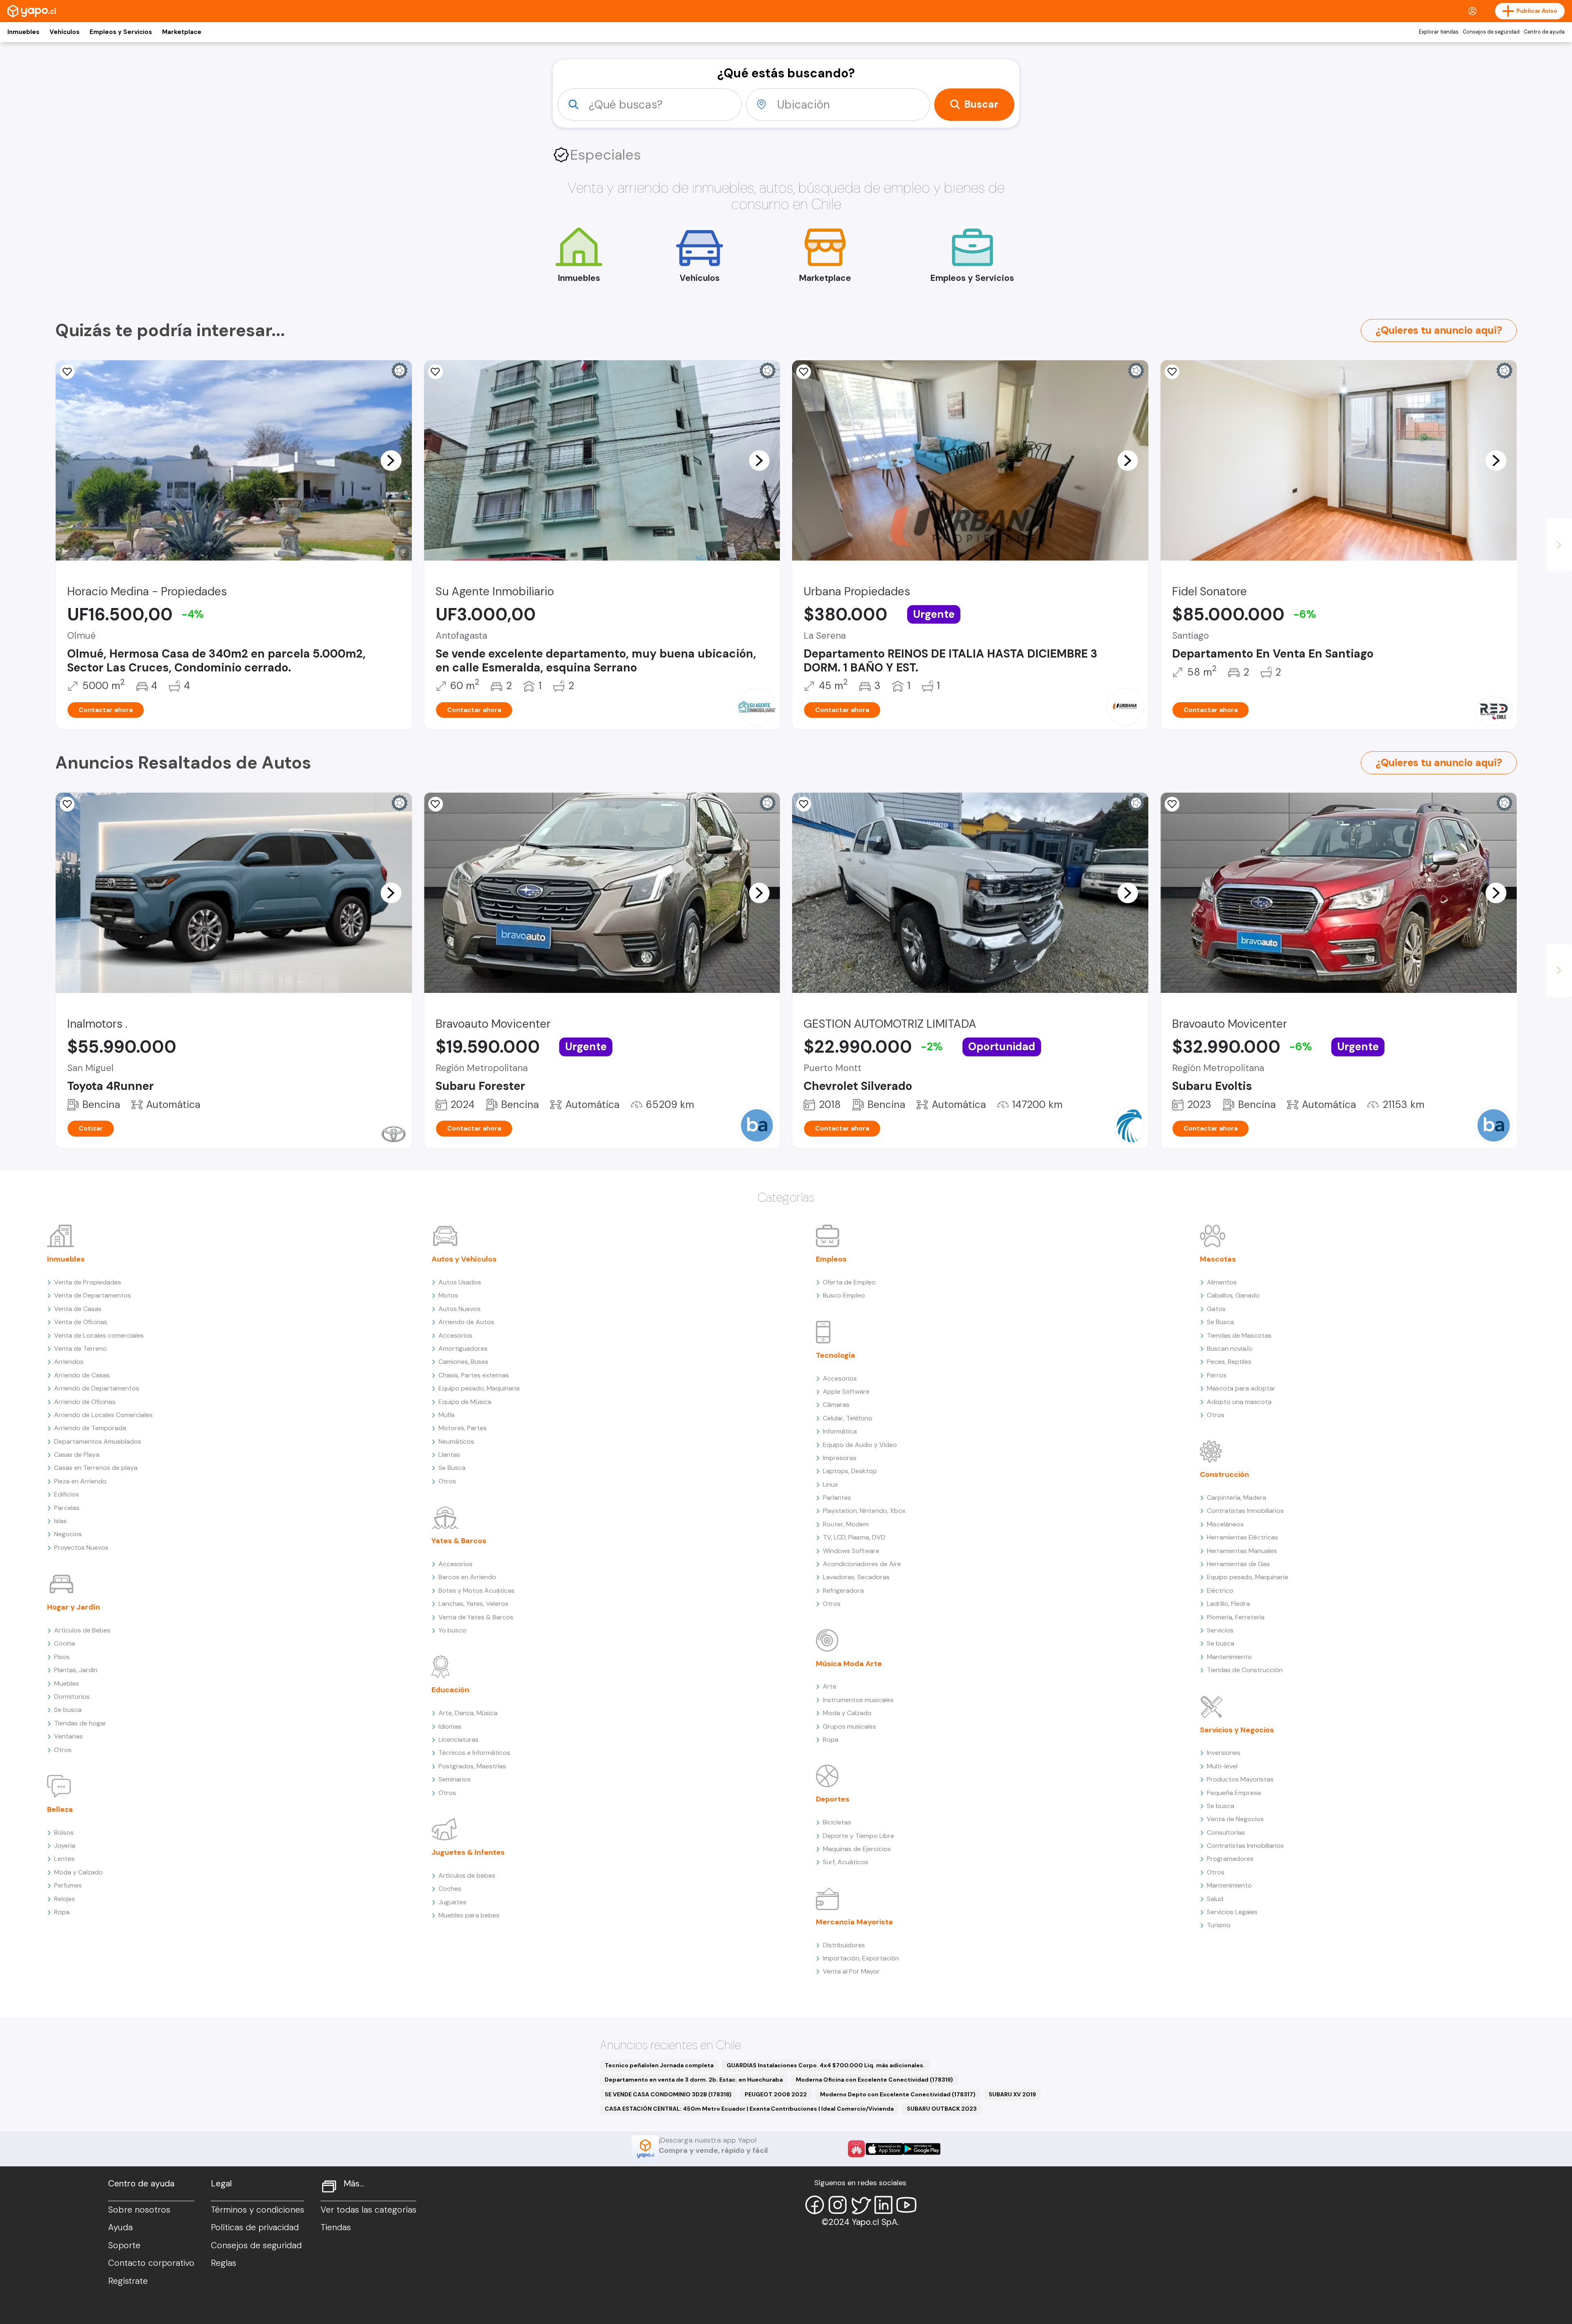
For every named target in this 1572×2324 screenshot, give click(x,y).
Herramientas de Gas (1238, 1564)
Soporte (124, 2245)
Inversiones (1224, 1753)
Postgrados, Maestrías (472, 1766)
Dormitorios (72, 1697)
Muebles (67, 1683)
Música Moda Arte (849, 1664)
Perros (1217, 1375)
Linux (830, 1484)
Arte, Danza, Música (468, 1713)
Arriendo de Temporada (90, 1428)
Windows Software (851, 1551)
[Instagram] (838, 2205)
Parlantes (837, 1498)
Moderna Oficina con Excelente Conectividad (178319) (874, 2080)
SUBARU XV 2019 (1012, 2094)
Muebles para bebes (469, 1915)
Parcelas (67, 1508)
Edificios (67, 1494)
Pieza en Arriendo (80, 1481)
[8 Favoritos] (436, 372)
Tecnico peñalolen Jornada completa (659, 2065)
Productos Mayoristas (1240, 1779)
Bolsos (64, 1832)
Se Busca (452, 1468)
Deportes (833, 1799)
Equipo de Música (465, 1402)
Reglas (224, 2263)
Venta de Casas (78, 1309)
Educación (450, 1690)
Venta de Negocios (1235, 1819)
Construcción (1224, 1474)
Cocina (64, 1643)
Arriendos (69, 1362)
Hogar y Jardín (73, 1607)
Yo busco (452, 1630)
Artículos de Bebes (82, 1630)
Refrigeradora (843, 1590)
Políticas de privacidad (255, 2227)
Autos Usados (460, 1282)
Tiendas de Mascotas (1239, 1335)
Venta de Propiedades (88, 1282)
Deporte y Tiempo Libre (858, 1836)
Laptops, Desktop (850, 1471)
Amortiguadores (463, 1349)
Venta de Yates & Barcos (476, 1617)
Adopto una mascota (1239, 1402)
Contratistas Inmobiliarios (1245, 1511)
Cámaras (836, 1405)
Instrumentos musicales (858, 1700)
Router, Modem (846, 1524)
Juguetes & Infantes (468, 1852)
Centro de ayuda (1544, 32)
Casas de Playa (77, 1455)
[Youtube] (906, 2205)
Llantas (449, 1455)
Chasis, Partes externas (474, 1375)
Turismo (1219, 1925)
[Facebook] (815, 2205)
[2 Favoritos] (804, 372)
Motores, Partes (463, 1428)
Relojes (64, 1899)
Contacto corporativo (151, 2263)
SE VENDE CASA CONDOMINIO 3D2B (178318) (668, 2094)
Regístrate (128, 2281)
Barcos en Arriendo (467, 1577)
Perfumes (68, 1885)
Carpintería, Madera (1237, 1498)
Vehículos (64, 32)
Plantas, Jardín (76, 1670)
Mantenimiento (1229, 1657)
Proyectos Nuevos (81, 1547)
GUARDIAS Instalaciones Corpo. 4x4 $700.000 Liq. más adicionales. (826, 2065)
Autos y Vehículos (464, 1259)
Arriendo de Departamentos (97, 1388)
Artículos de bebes (467, 1875)
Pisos (62, 1657)
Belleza (60, 1809)
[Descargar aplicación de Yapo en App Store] (884, 2149)
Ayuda (120, 2227)
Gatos (1216, 1309)
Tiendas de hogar (80, 1723)
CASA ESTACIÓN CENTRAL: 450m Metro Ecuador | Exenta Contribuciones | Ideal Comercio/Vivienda (749, 2109)
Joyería (65, 1846)
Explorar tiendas (1439, 32)
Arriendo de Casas (82, 1375)
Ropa (62, 1912)
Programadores (1230, 1859)
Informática (840, 1431)
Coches (450, 1889)
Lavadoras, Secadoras (856, 1577)
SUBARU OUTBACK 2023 (942, 2109)
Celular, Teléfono (848, 1418)
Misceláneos (1225, 1524)
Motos (448, 1295)
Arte (830, 1686)
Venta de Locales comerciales (99, 1335)
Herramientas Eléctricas (1242, 1537)
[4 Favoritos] (1172, 372)
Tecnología (836, 1355)
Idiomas (450, 1726)
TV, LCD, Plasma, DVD (854, 1537)
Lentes (64, 1859)
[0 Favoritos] (67, 372)
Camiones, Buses (463, 1362)
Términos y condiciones (257, 2210)
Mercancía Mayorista (854, 1922)
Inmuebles (23, 32)
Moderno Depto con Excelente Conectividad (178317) (898, 2094)
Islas (60, 1521)
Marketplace (182, 32)
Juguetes (452, 1902)
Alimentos (1222, 1282)
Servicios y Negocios (1237, 1730)
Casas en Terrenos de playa (96, 1468)
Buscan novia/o (1230, 1349)
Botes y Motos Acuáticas (477, 1590)
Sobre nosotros (139, 2210)
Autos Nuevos (460, 1309)
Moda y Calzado (78, 1872)
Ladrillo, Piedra (1228, 1604)
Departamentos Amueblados (98, 1441)
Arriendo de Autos (466, 1322)
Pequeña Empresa (1234, 1793)
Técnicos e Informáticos (474, 1753)
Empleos (831, 1259)
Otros (63, 1750)
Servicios (1220, 1630)
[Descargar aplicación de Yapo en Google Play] (922, 2149)
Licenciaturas (458, 1740)
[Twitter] (861, 2205)
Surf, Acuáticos (846, 1862)
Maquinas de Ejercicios (857, 1849)
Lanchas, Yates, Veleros (473, 1604)
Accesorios (455, 1335)
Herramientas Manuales (1242, 1551)
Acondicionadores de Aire (862, 1564)
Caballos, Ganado (1233, 1295)
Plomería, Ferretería (1236, 1617)
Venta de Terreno (80, 1349)
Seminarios (455, 1779)
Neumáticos (456, 1441)
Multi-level (1222, 1766)
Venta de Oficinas (81, 1322)
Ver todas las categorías (368, 2210)
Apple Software (846, 1391)
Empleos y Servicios (121, 32)
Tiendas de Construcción (1245, 1670)
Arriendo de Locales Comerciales (103, 1415)
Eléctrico (1220, 1590)
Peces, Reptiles (1229, 1362)
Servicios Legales (1232, 1912)
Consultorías (1226, 1832)
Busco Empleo (844, 1295)
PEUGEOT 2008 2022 (776, 2094)
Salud (1215, 1899)
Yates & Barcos (459, 1541)
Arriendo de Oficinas (85, 1402)
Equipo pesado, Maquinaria (479, 1388)
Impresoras (840, 1458)
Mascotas (1218, 1259)
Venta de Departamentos (93, 1295)
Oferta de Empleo (849, 1282)
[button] (391, 460)
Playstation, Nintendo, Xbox (864, 1511)
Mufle (447, 1415)
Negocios (68, 1534)
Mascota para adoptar (1241, 1388)
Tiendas (336, 2227)
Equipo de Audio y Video (860, 1445)
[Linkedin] (883, 2205)
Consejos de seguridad (1491, 32)
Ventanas (68, 1736)
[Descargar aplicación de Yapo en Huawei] (856, 2149)
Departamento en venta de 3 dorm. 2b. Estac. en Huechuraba (694, 2080)
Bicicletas (837, 1822)
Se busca (68, 1710)
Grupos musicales (849, 1726)
